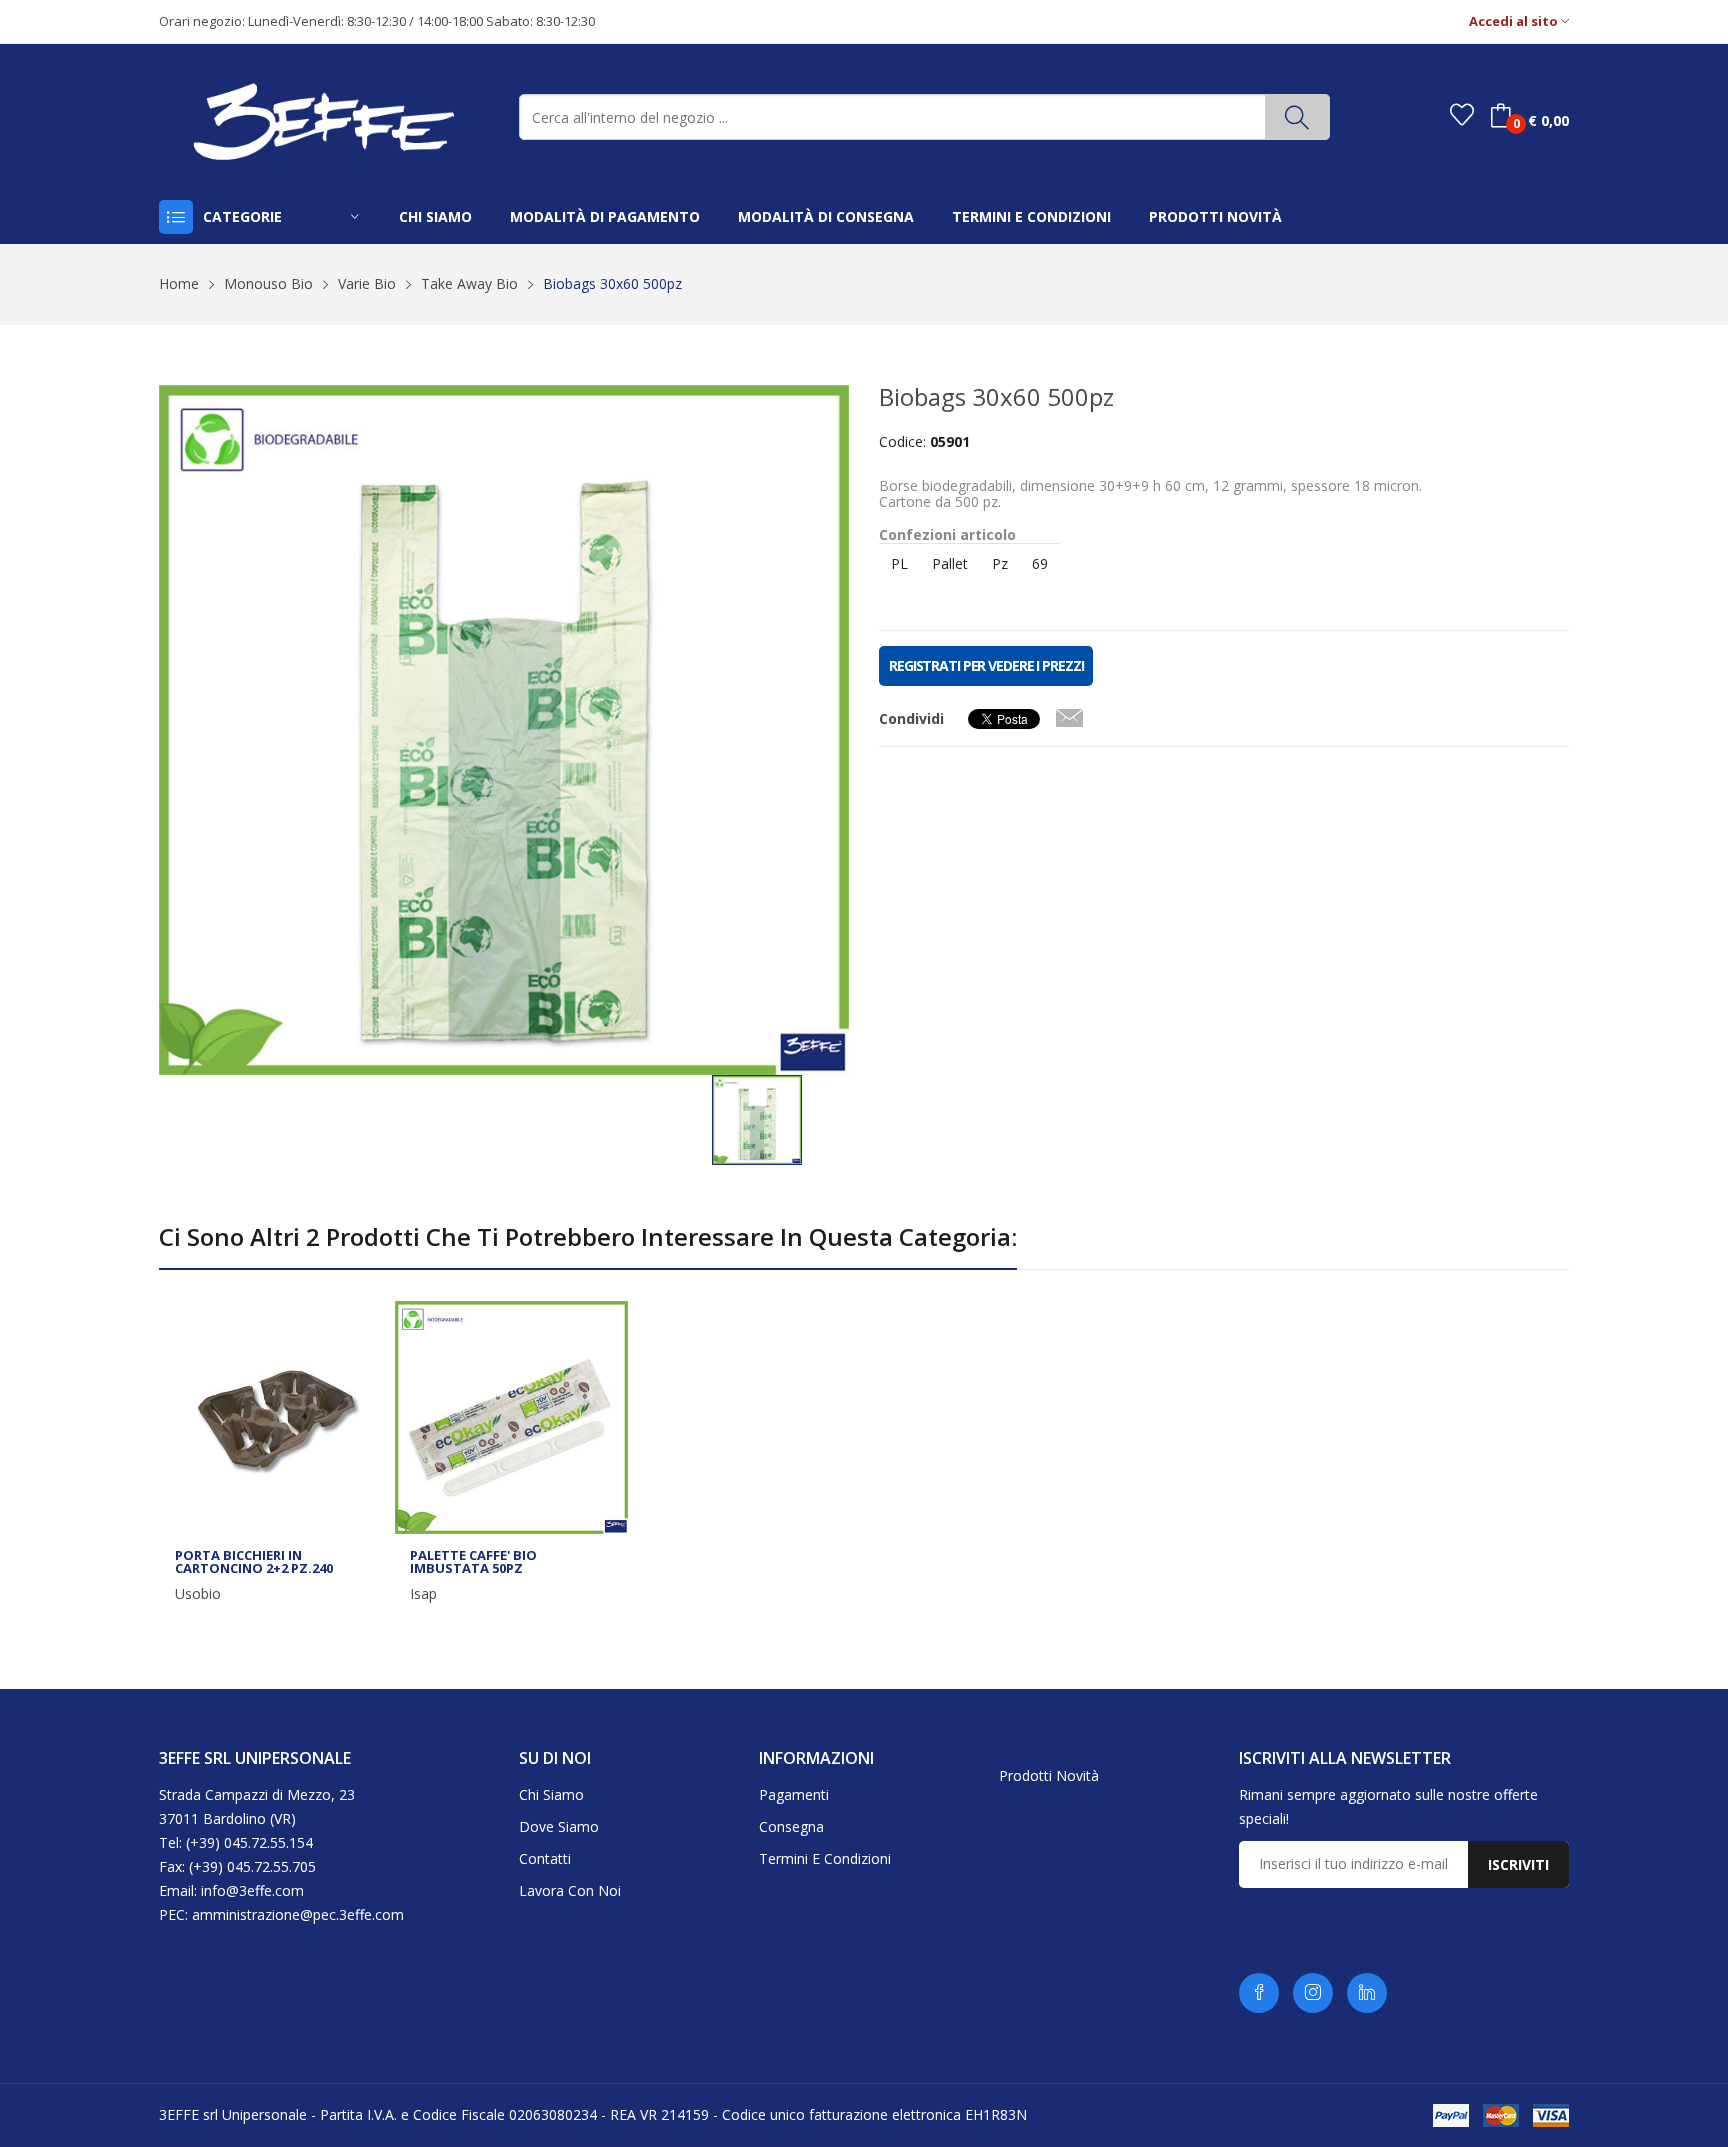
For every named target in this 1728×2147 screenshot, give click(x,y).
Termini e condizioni (825, 1858)
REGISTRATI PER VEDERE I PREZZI (986, 665)
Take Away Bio (469, 283)
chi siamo (435, 216)
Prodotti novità (1049, 1775)
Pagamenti (794, 1794)
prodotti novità (1215, 216)
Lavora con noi (570, 1890)
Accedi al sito (1515, 21)
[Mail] (1069, 714)
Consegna (791, 1826)
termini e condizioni (1031, 216)
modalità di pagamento (605, 216)
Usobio (198, 1594)
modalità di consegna (826, 216)
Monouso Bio (268, 283)
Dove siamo (559, 1826)
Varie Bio (367, 283)
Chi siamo (551, 1794)
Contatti (545, 1858)
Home (179, 283)
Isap (423, 1594)
